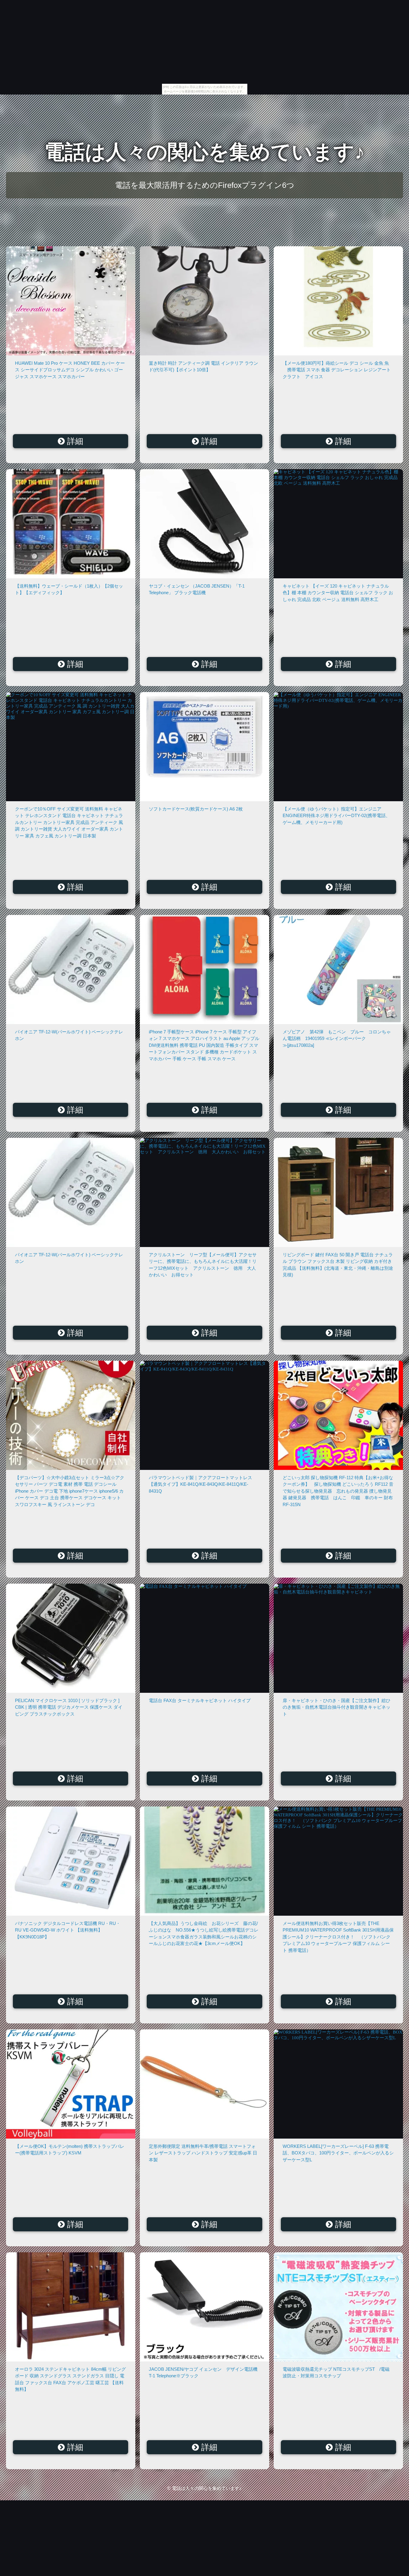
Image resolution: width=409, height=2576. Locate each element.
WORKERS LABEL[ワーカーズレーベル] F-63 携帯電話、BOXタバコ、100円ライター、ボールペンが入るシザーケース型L (338, 2153)
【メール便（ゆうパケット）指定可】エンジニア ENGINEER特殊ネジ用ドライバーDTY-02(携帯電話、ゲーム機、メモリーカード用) (336, 816)
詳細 (74, 441)
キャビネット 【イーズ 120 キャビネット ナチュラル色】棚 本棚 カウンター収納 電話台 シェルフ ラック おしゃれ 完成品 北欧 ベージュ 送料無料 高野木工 (338, 593)
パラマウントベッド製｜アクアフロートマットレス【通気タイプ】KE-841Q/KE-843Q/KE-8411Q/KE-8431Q (200, 1484)
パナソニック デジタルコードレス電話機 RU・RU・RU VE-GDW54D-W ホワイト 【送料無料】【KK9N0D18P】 (68, 1930)
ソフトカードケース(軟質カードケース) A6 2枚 (196, 809)
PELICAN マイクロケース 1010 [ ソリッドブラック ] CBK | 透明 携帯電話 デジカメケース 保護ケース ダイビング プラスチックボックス (69, 1707)
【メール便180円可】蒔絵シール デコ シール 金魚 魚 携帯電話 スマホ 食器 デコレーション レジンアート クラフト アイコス (337, 370)
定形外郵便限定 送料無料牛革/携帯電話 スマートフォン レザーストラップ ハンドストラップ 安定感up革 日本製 (203, 2153)
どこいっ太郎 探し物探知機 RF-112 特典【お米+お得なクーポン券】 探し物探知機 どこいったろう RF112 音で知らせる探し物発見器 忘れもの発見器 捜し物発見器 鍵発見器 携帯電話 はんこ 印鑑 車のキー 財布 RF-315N (338, 1491)
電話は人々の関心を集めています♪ (205, 152)
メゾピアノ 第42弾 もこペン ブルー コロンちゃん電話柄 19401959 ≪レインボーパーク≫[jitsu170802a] (337, 1038)
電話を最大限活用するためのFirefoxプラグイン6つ (205, 185)
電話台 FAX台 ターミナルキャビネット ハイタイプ (200, 1700)
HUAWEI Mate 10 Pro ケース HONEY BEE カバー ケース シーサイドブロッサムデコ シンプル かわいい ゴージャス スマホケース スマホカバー (70, 370)
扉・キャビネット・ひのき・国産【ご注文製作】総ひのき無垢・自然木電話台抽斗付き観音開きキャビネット (337, 1707)
